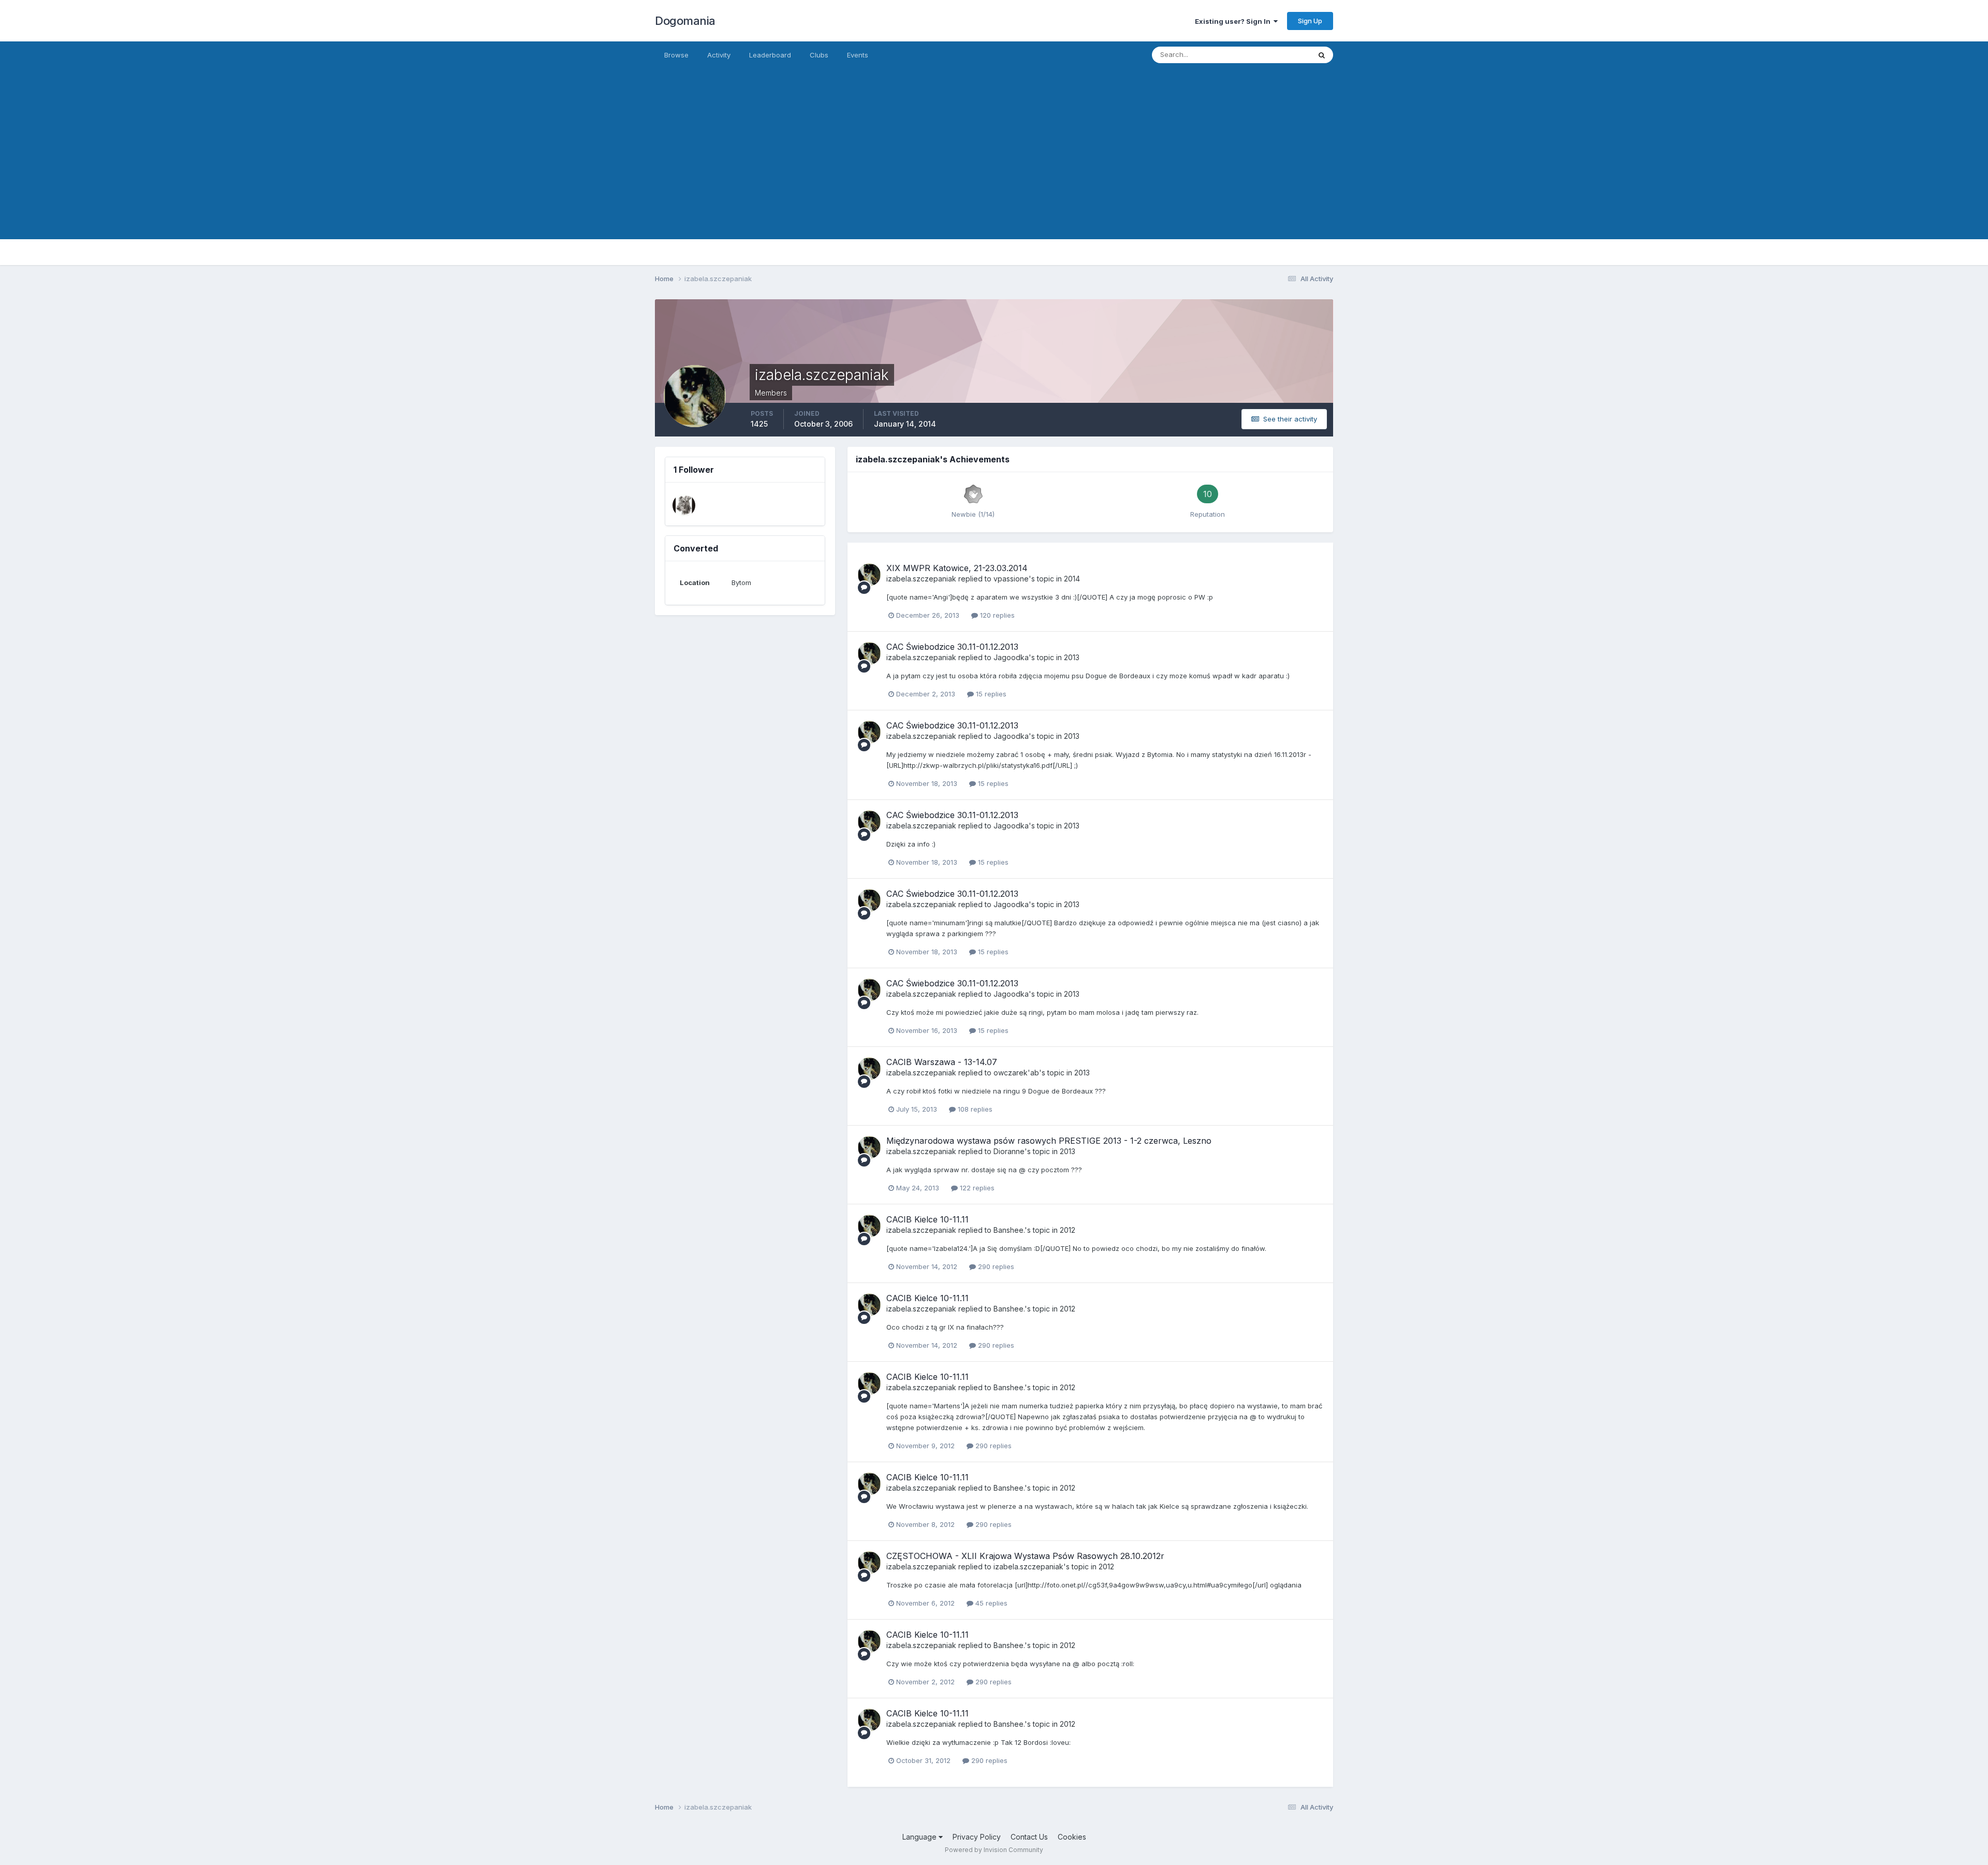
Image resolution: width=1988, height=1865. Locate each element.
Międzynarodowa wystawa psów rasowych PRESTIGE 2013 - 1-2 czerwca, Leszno (1049, 1141)
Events (858, 55)
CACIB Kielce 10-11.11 (927, 1219)
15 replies (990, 694)
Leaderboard (770, 55)
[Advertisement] (994, 167)
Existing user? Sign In (1234, 21)
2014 (1072, 579)
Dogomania (685, 21)
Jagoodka (1011, 657)
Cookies (1072, 1837)
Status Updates (1273, 55)
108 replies (974, 1109)
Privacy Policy (977, 1837)
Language (920, 1837)
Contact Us (1029, 1837)
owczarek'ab (1016, 1073)
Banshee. (1009, 1230)
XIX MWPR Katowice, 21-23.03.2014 (957, 568)
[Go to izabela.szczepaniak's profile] (869, 575)
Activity (719, 55)
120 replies (996, 615)
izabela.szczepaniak (921, 579)
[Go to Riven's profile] (684, 505)
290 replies (995, 1266)
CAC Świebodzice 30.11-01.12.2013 (952, 647)
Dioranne (1009, 1151)
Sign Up (1310, 21)
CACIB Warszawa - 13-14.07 (942, 1062)
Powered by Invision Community (994, 1850)
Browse (676, 55)
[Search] (1322, 55)
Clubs (819, 55)
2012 (1068, 1230)
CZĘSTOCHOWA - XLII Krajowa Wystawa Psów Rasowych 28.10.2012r (1025, 1556)
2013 (1072, 657)
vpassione (1011, 579)
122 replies (976, 1188)
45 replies (990, 1603)
